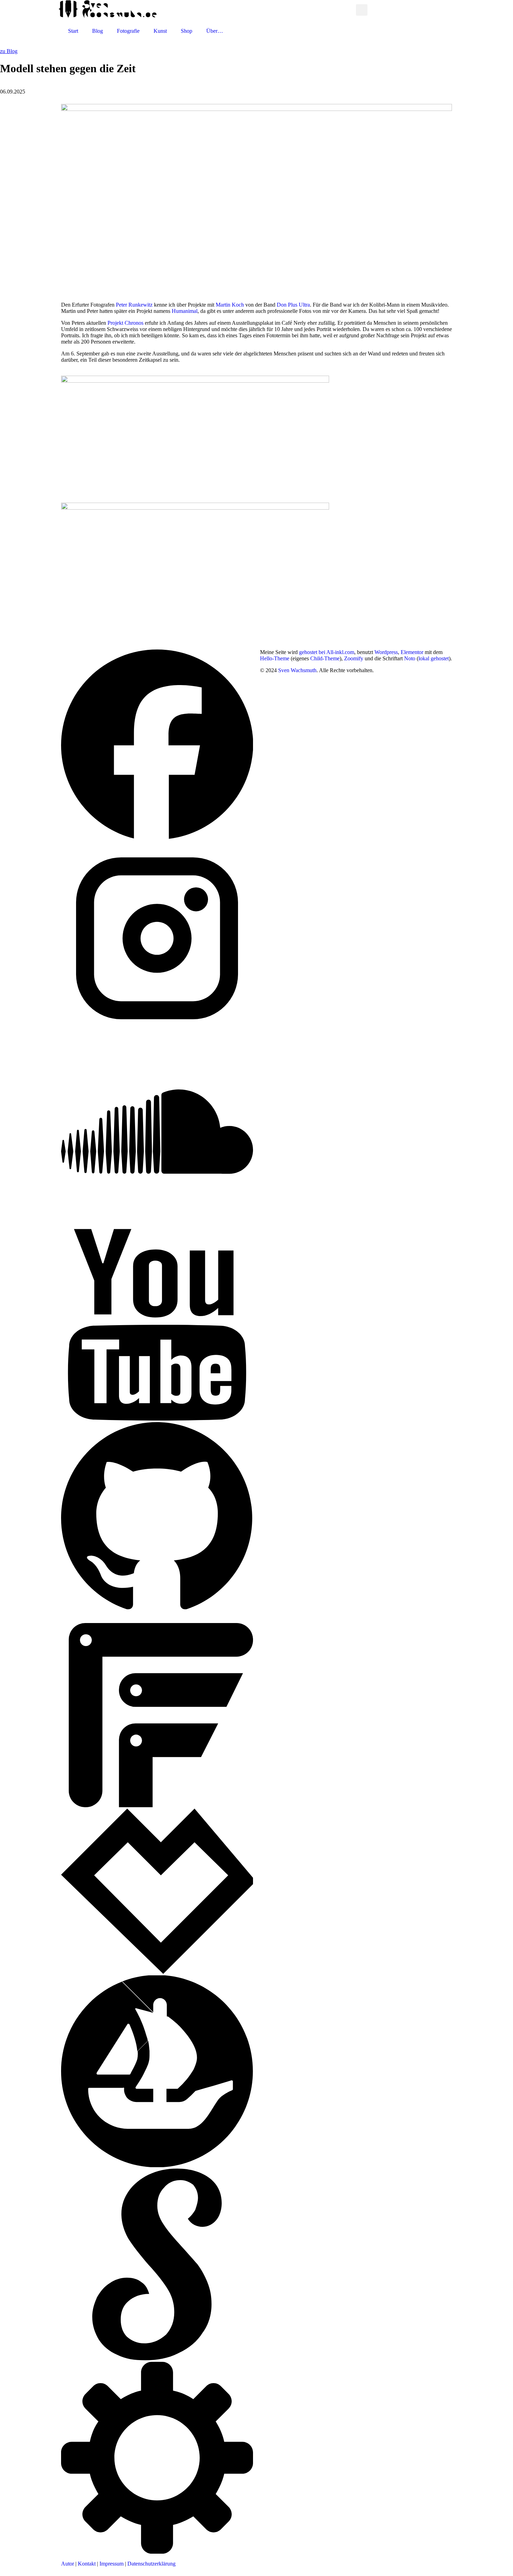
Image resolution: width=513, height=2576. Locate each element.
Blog (98, 31)
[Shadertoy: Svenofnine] (157, 2359)
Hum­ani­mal (185, 311)
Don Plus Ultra (293, 305)
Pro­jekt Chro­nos (125, 323)
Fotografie (128, 31)
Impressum (111, 2564)
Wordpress (386, 652)
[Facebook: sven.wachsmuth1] (157, 839)
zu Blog (9, 51)
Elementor (412, 652)
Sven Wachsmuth (297, 670)
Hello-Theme (275, 658)
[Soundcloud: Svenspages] (157, 1226)
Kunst (160, 31)
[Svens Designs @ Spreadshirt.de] (349, 10)
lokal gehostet (434, 658)
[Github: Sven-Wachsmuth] (157, 1612)
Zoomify (354, 658)
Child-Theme (325, 658)
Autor (68, 2564)
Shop (187, 31)
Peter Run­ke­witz (134, 305)
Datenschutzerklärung (151, 2564)
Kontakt (87, 2564)
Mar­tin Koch (230, 305)
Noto (410, 658)
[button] (362, 10)
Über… (215, 31)
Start (73, 31)
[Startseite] (107, 16)
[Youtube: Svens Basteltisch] (157, 1419)
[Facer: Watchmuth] (157, 1805)
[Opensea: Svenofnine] (157, 2165)
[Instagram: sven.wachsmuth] (157, 1032)
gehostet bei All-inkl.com (327, 652)
